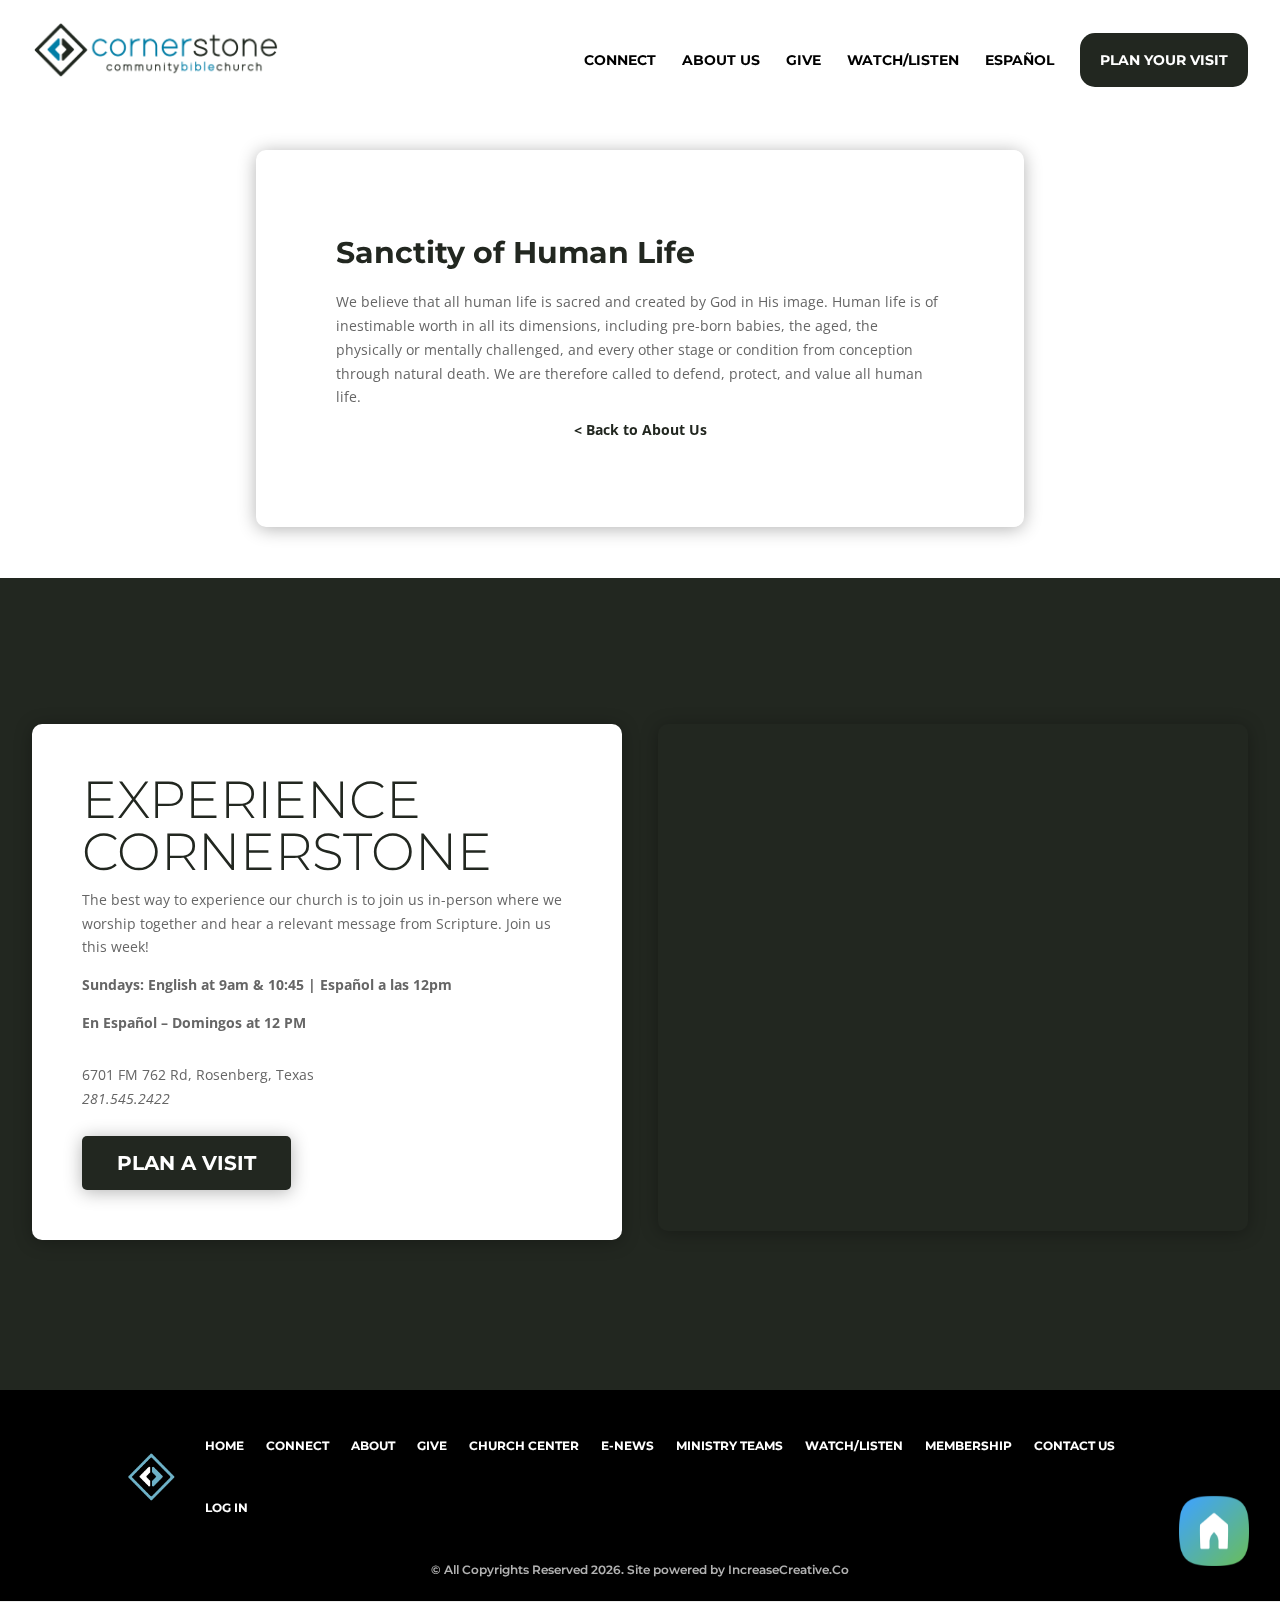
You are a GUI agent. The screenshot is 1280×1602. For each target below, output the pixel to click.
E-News (627, 1445)
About (373, 1445)
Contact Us (1074, 1445)
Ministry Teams (729, 1445)
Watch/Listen (903, 61)
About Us (721, 61)
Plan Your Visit (1164, 60)
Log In (226, 1507)
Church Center (524, 1445)
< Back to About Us (640, 429)
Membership (968, 1445)
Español (1019, 61)
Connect (620, 61)
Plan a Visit (186, 1163)
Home (224, 1445)
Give (803, 61)
